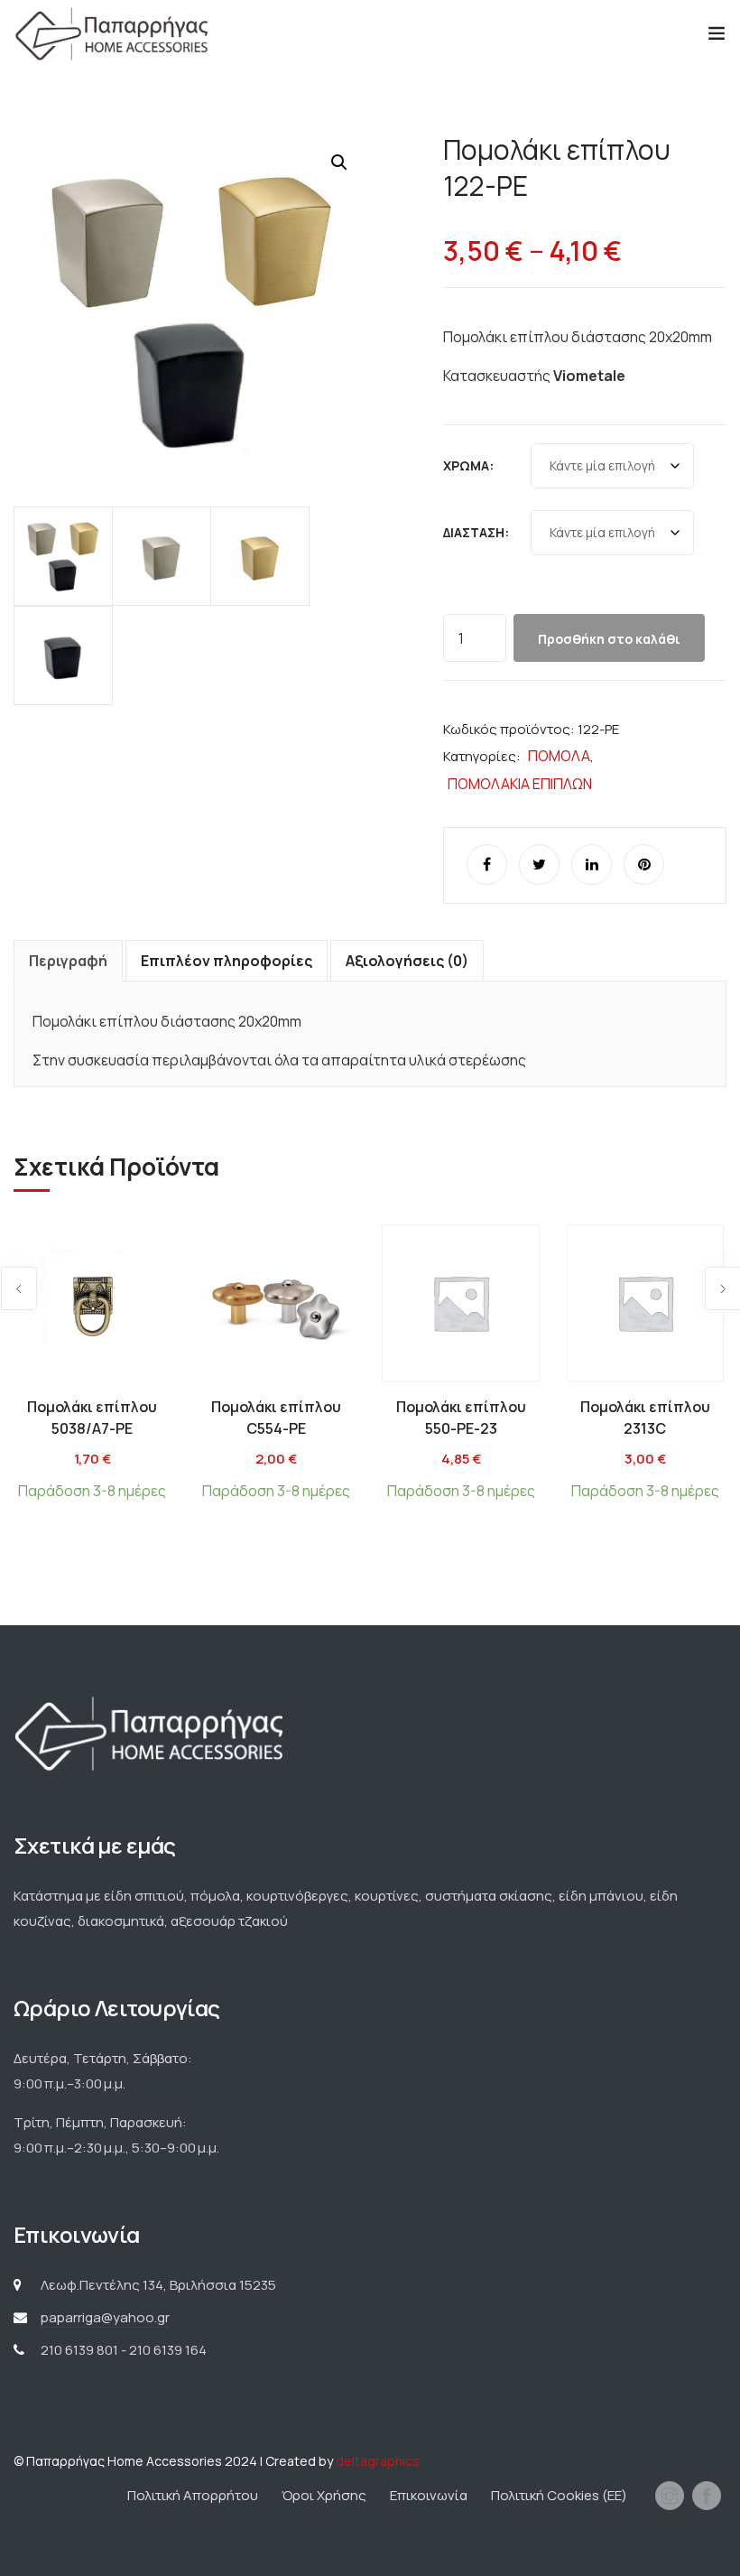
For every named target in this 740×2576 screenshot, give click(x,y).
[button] (339, 163)
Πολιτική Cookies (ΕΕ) (559, 2495)
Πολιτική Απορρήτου (193, 2495)
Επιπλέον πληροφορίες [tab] (227, 961)
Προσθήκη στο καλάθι (609, 639)
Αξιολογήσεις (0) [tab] (407, 961)
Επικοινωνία (429, 2495)
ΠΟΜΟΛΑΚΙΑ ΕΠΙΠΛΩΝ (520, 784)
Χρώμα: (468, 465)
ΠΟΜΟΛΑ (559, 756)
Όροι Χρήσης (324, 2495)
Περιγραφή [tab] (68, 961)
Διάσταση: (476, 532)
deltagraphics (378, 2461)
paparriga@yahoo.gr (105, 2317)
